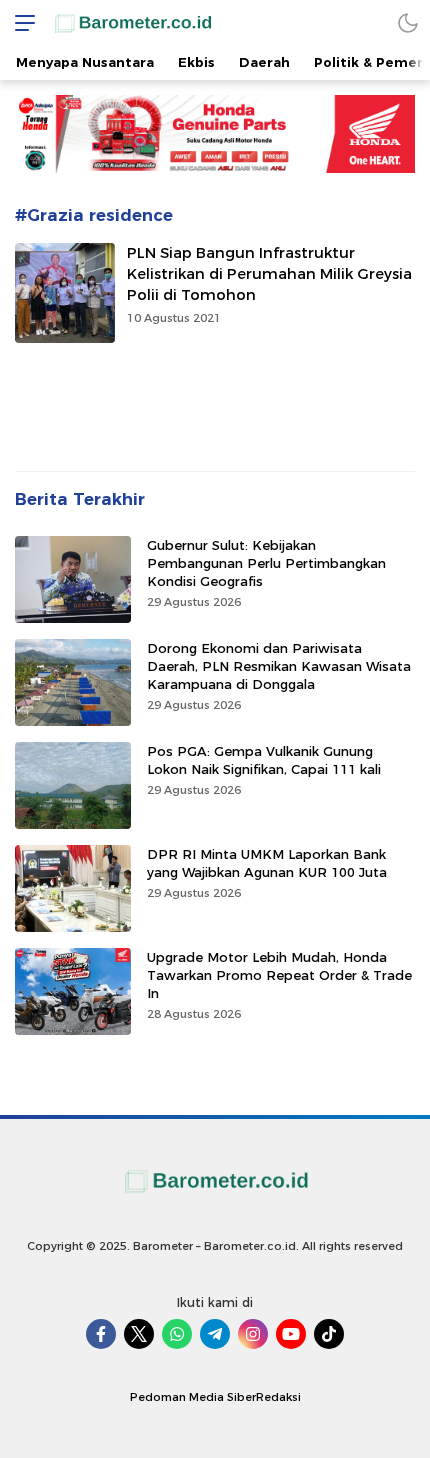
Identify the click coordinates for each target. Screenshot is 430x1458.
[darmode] (408, 22)
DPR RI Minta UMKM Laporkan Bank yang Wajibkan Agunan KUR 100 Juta (267, 863)
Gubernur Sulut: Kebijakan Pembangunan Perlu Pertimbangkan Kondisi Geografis (266, 563)
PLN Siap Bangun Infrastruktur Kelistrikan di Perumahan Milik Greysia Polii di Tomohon (269, 274)
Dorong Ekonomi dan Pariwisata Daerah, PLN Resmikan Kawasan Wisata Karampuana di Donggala (279, 666)
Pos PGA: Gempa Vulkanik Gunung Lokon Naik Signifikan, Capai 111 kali (264, 760)
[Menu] (20, 22)
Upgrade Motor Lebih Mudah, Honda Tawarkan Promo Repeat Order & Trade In (279, 975)
